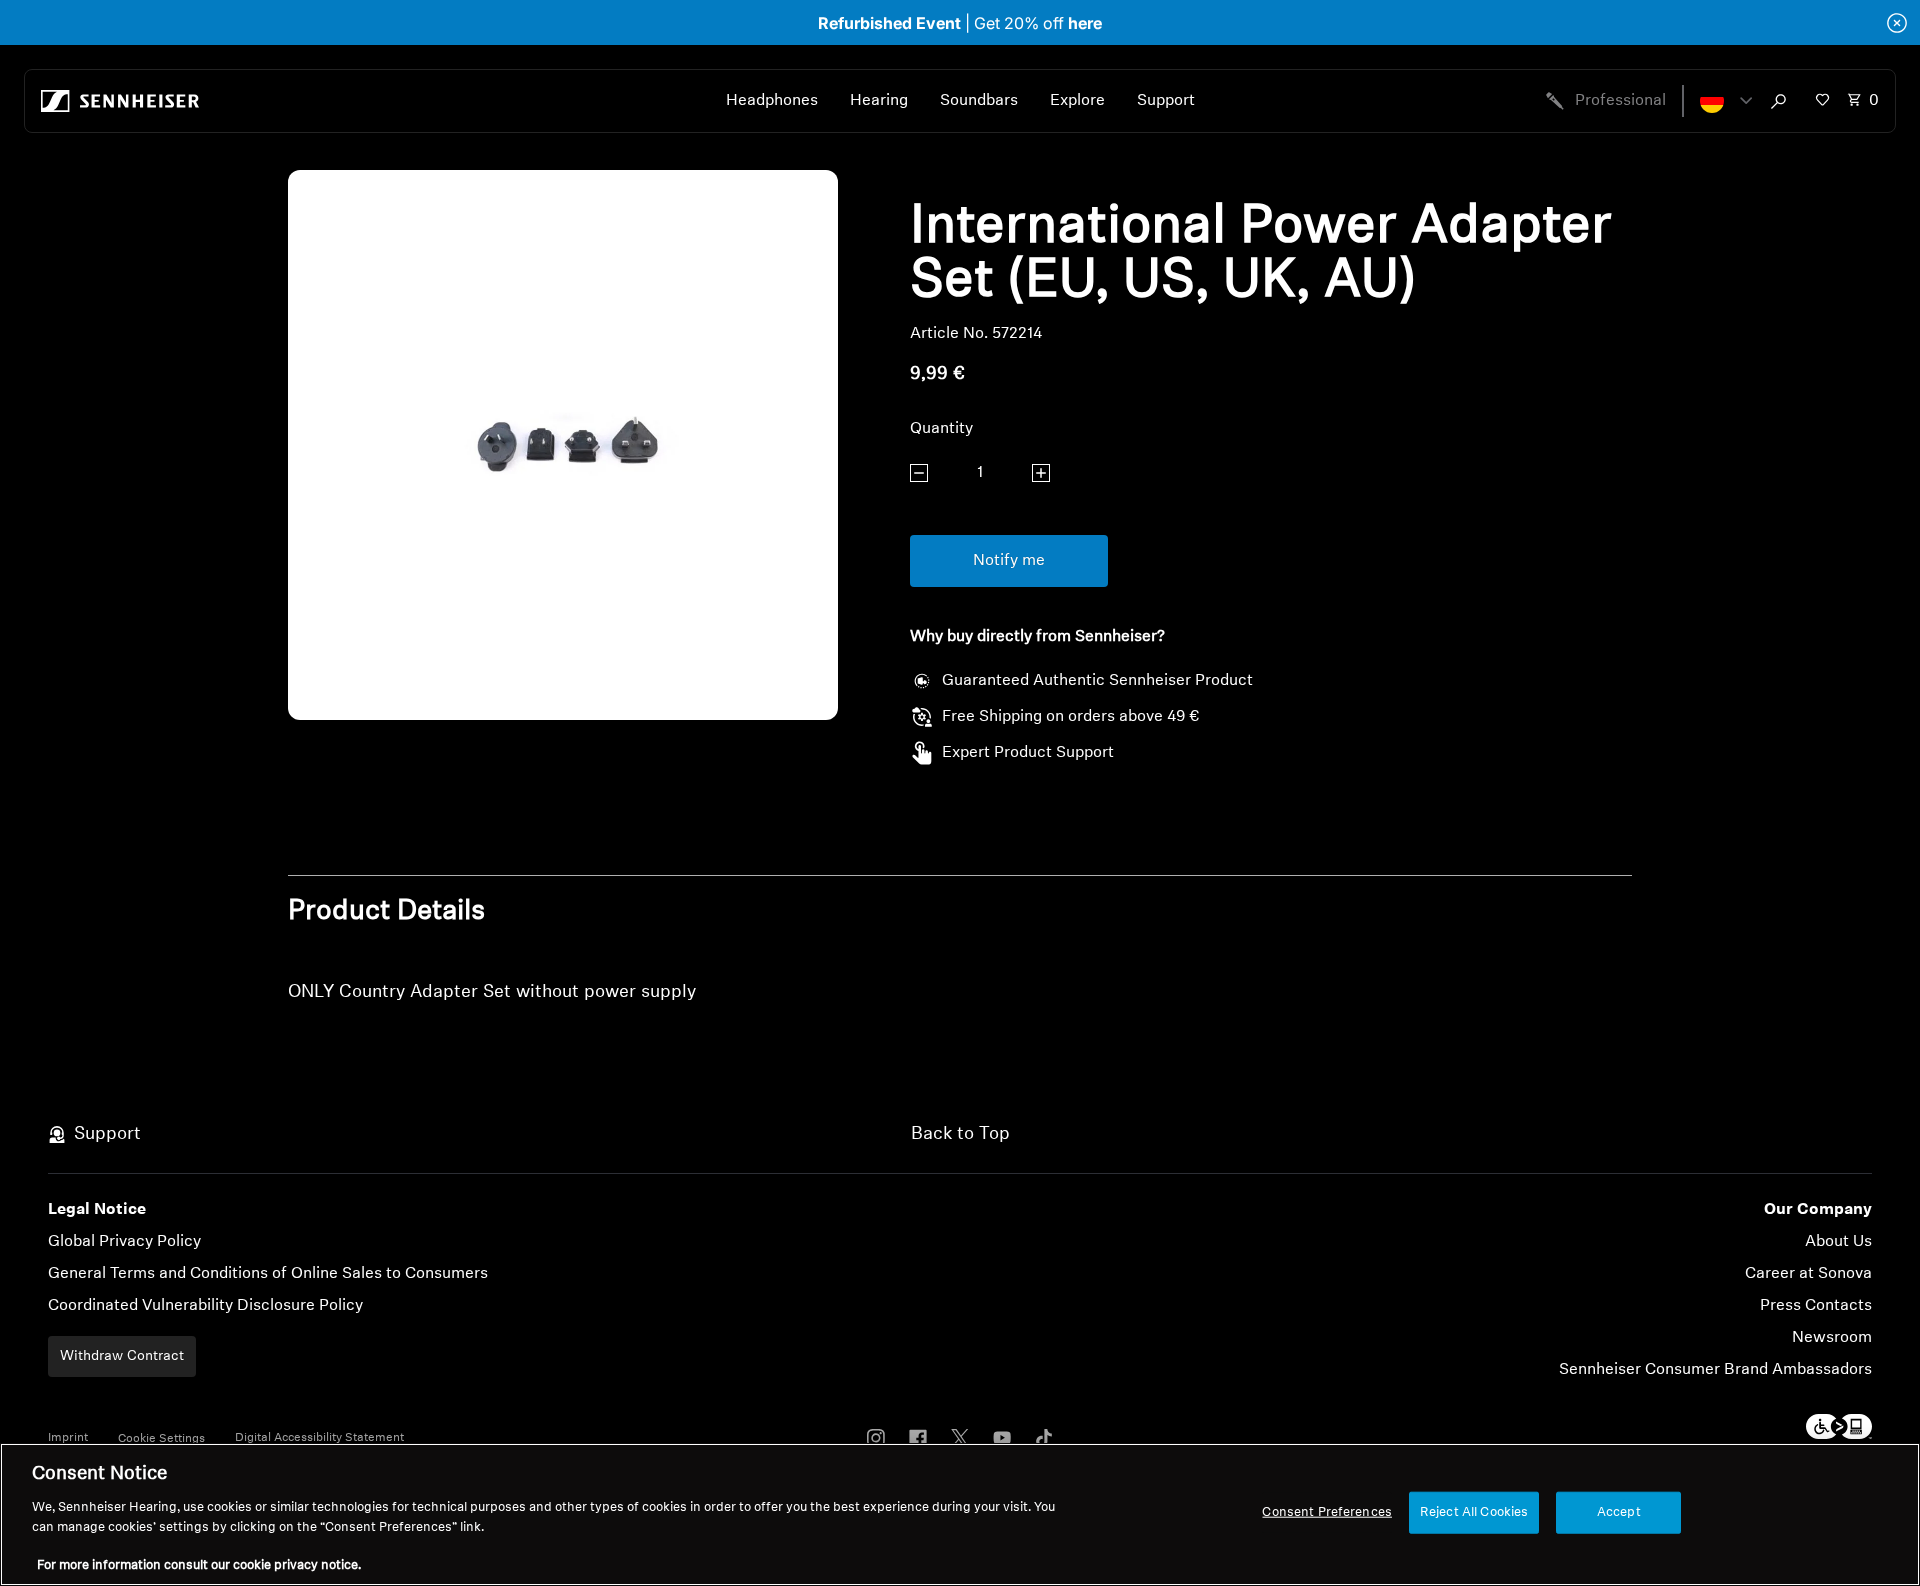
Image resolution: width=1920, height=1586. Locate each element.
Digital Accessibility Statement (319, 1438)
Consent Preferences (1326, 1512)
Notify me (1009, 561)
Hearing (879, 101)
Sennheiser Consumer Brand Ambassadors (1715, 1370)
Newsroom (1832, 1338)
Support (1166, 101)
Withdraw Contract (122, 1356)
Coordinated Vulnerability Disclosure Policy (205, 1306)
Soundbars (979, 101)
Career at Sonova (1808, 1274)
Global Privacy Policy (124, 1242)
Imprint (68, 1438)
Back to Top (960, 1135)
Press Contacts (1816, 1306)
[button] (1726, 101)
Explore (1077, 101)
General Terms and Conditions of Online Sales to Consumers (268, 1274)
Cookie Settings (161, 1439)
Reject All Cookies (1474, 1512)
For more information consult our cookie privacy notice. (199, 1565)
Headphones (772, 101)
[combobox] (1783, 101)
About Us (1838, 1242)
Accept (1619, 1512)
